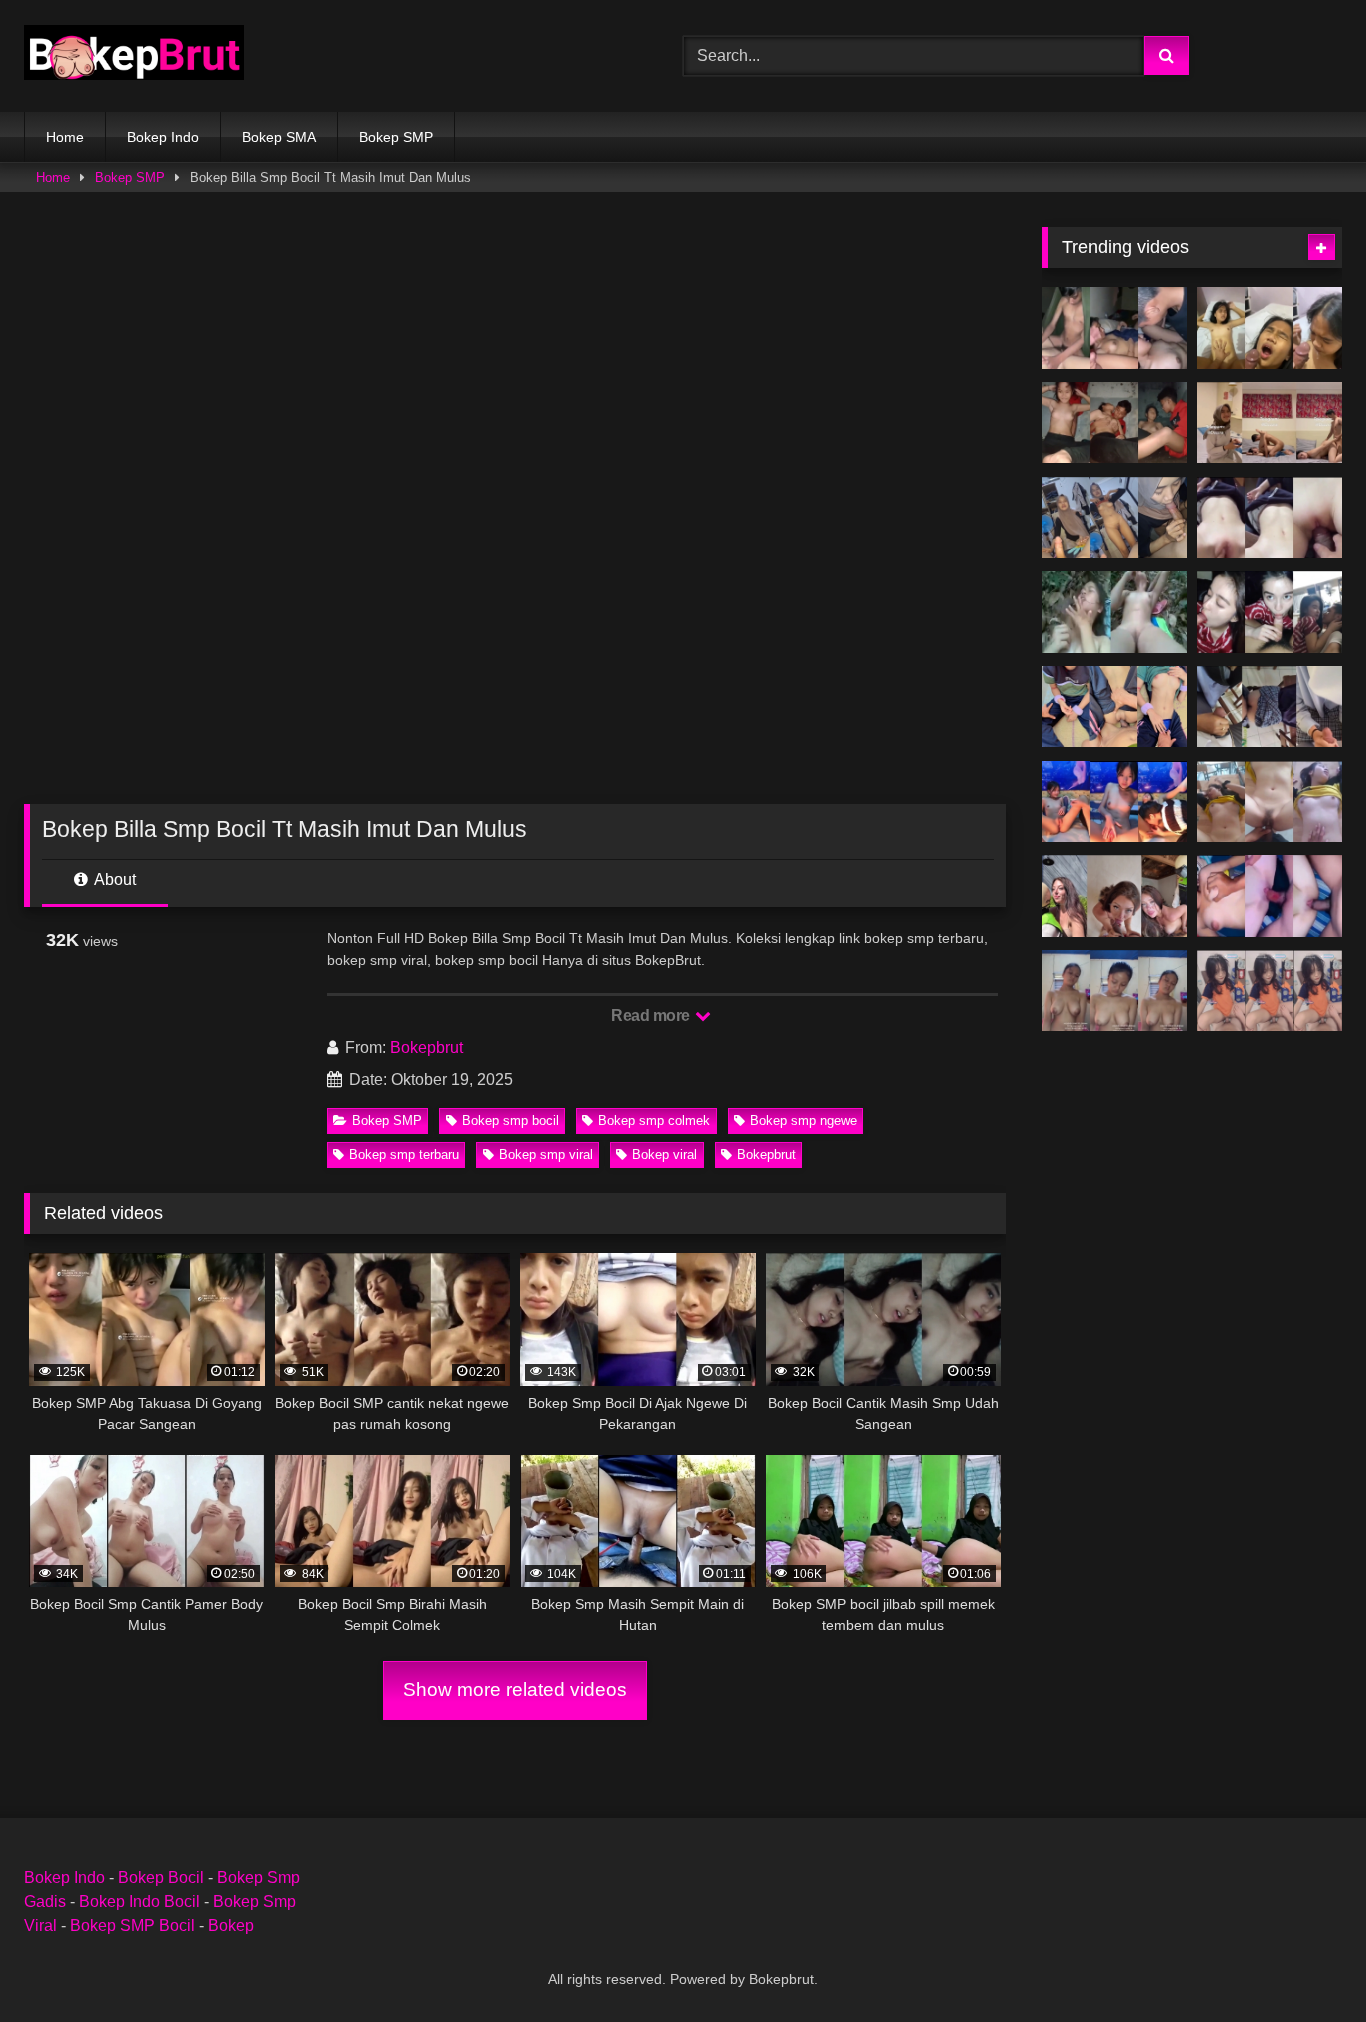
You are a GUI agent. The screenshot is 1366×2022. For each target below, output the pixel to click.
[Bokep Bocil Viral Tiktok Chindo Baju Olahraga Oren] (1269, 991)
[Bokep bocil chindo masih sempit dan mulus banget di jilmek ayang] (1114, 802)
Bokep (231, 1925)
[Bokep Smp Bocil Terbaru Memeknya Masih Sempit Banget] (1269, 518)
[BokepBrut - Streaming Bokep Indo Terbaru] (134, 56)
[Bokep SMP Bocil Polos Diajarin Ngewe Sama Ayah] (1114, 991)
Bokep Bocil (161, 1877)
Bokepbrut (426, 1047)
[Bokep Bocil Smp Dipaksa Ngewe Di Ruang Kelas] (1269, 802)
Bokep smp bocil (510, 1120)
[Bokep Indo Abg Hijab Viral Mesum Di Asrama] (1114, 518)
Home (65, 137)
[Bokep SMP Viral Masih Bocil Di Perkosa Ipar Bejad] (1114, 707)
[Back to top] (1304, 1962)
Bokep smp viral (546, 1154)
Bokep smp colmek (654, 1120)
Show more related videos (515, 1689)
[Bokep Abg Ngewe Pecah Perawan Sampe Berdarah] (1269, 896)
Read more (652, 1015)
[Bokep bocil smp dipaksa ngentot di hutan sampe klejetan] (1114, 612)
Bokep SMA (279, 137)
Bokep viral (664, 1154)
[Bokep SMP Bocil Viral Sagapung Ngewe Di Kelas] (1269, 707)
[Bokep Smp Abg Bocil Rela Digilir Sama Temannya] (1114, 328)
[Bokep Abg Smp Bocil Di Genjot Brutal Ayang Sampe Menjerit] (1269, 612)
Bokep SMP (396, 137)
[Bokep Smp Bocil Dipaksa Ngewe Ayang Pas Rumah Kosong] (1114, 423)
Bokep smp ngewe (803, 1120)
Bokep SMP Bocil (132, 1925)
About (113, 879)
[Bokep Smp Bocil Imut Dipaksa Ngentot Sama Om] (1269, 328)
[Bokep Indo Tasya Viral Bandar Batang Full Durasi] (1269, 423)
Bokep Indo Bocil (139, 1901)
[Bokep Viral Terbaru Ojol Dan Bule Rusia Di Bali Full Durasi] (1114, 896)
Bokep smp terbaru (404, 1154)
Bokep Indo (163, 137)
